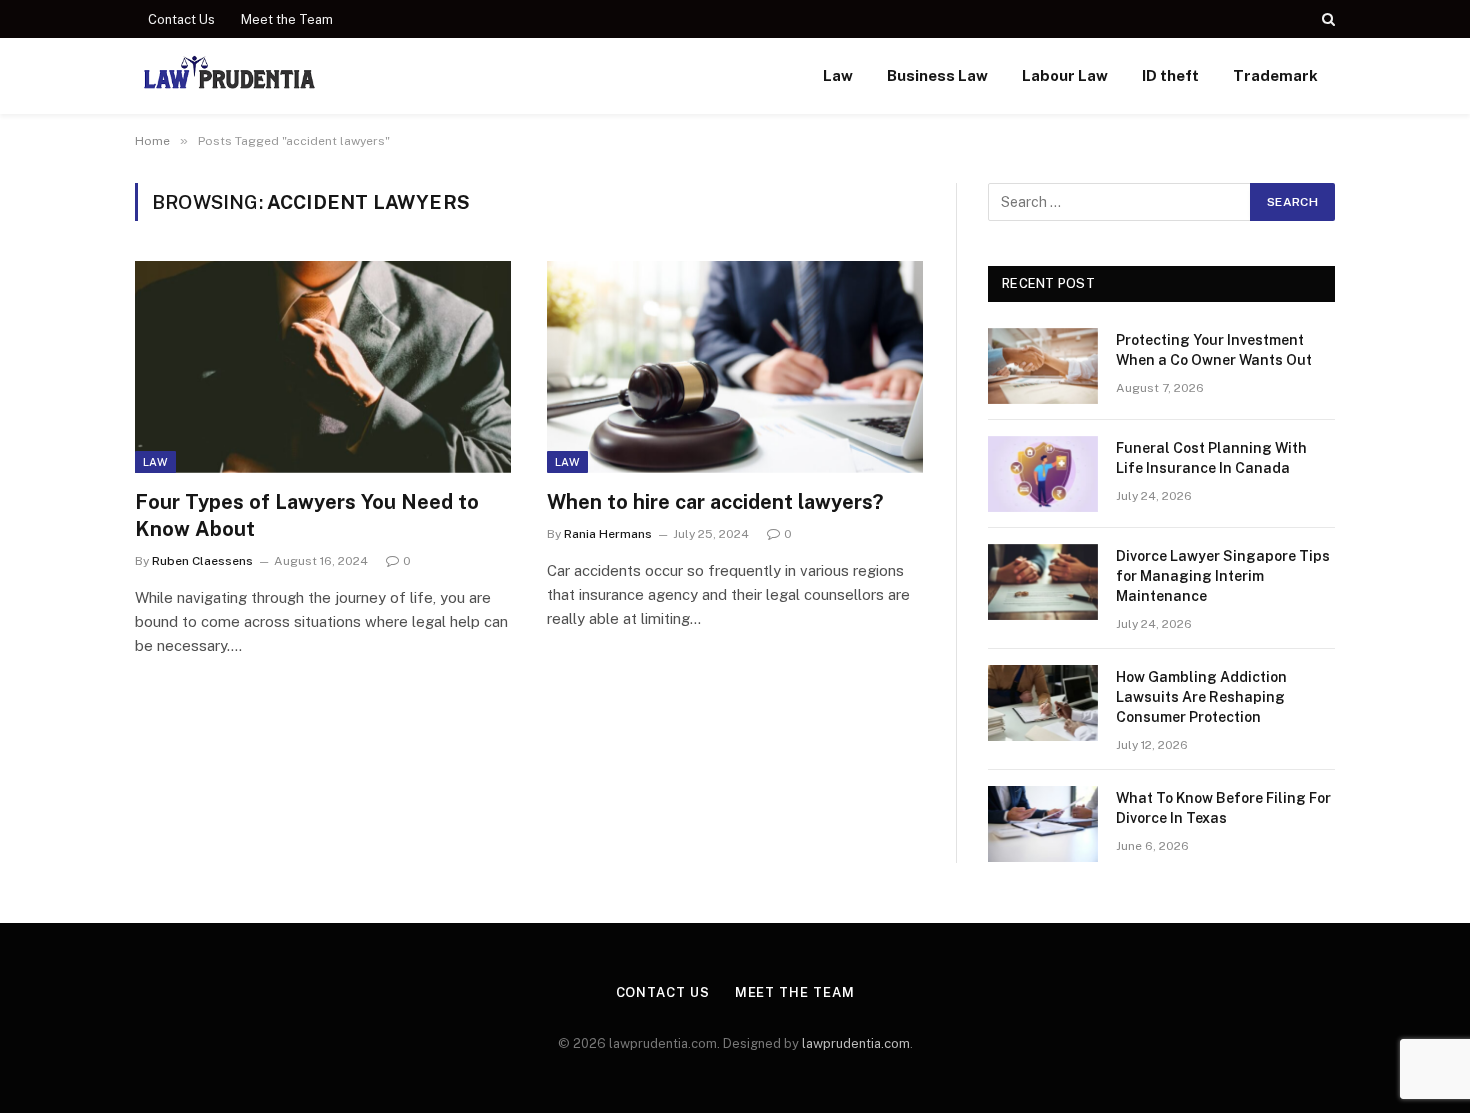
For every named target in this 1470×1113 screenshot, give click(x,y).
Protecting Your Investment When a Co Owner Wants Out (1214, 350)
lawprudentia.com (856, 1043)
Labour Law (1065, 75)
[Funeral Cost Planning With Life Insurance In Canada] (1043, 474)
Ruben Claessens (202, 561)
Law (838, 75)
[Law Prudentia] (229, 76)
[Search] (1326, 19)
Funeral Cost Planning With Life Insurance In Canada (1211, 458)
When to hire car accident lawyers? (715, 502)
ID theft (1170, 75)
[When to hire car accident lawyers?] (735, 367)
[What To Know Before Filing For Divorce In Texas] (1043, 824)
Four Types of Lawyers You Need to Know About (307, 515)
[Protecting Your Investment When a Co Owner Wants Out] (1043, 366)
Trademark (1275, 75)
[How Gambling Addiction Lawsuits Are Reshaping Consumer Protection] (1043, 703)
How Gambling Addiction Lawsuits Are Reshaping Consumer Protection (1201, 697)
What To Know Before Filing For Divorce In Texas (1223, 808)
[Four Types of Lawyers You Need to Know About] (323, 367)
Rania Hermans (608, 534)
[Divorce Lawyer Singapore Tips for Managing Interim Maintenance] (1043, 582)
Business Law (937, 75)
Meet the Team (287, 19)
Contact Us (181, 19)
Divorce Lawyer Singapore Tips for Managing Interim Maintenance (1223, 576)
